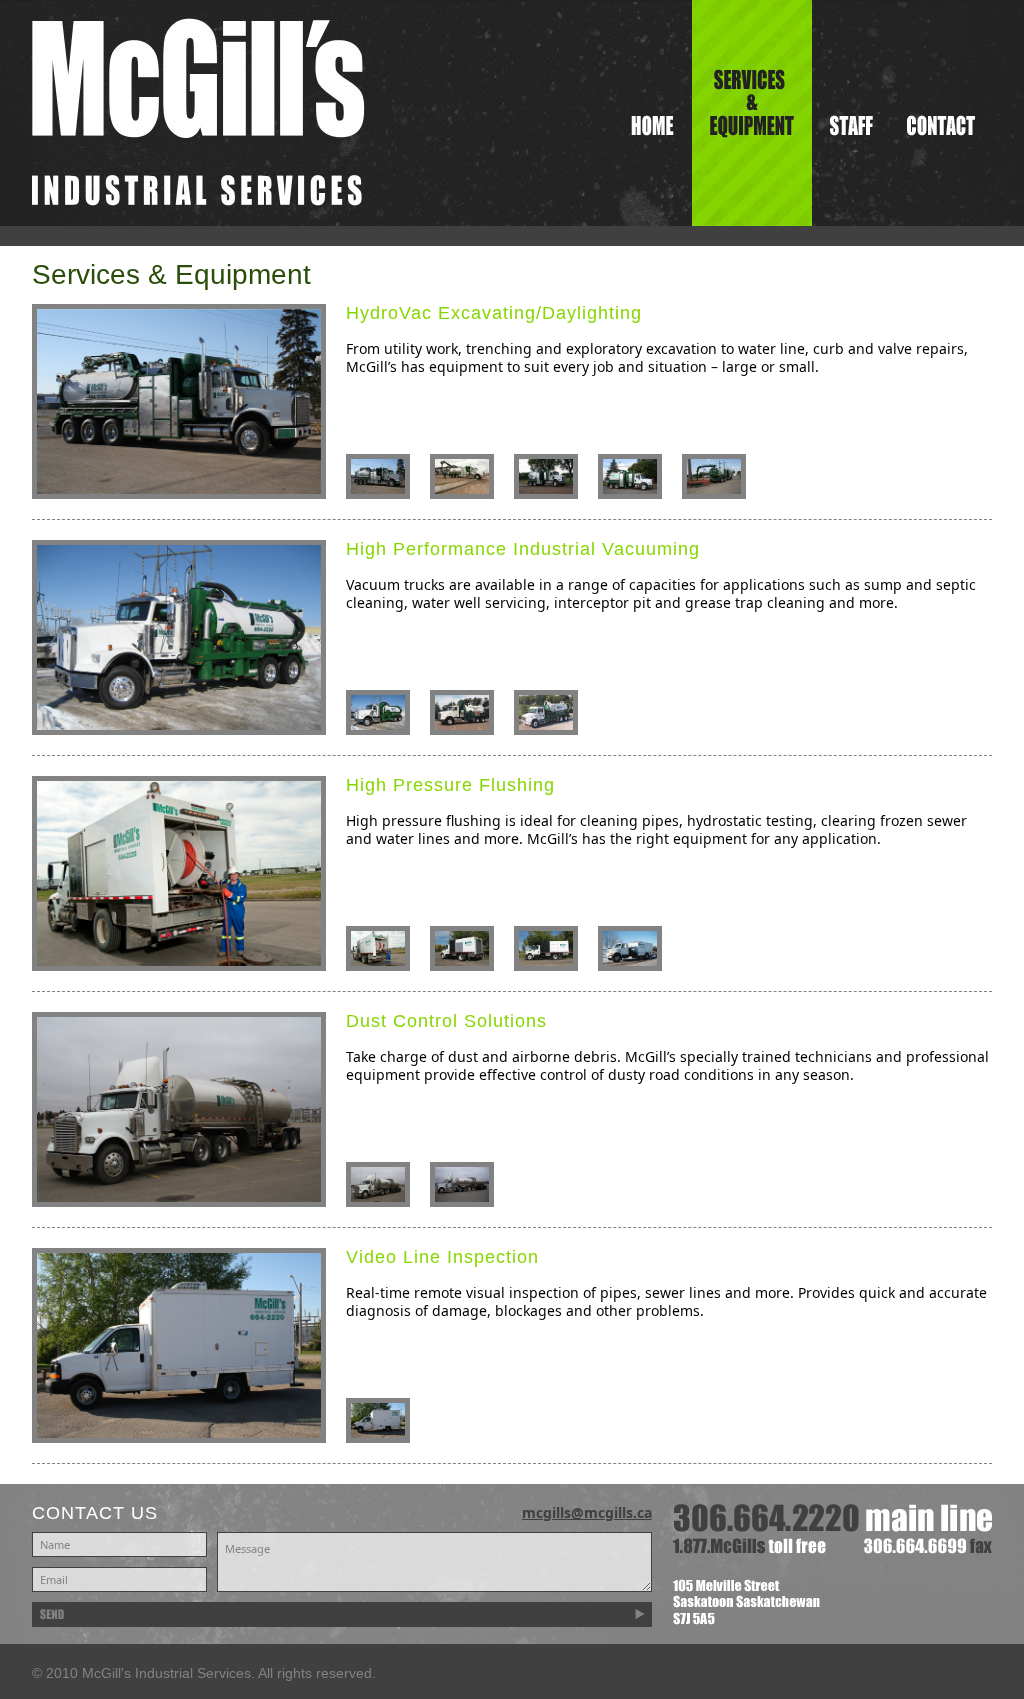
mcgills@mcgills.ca (587, 1512)
